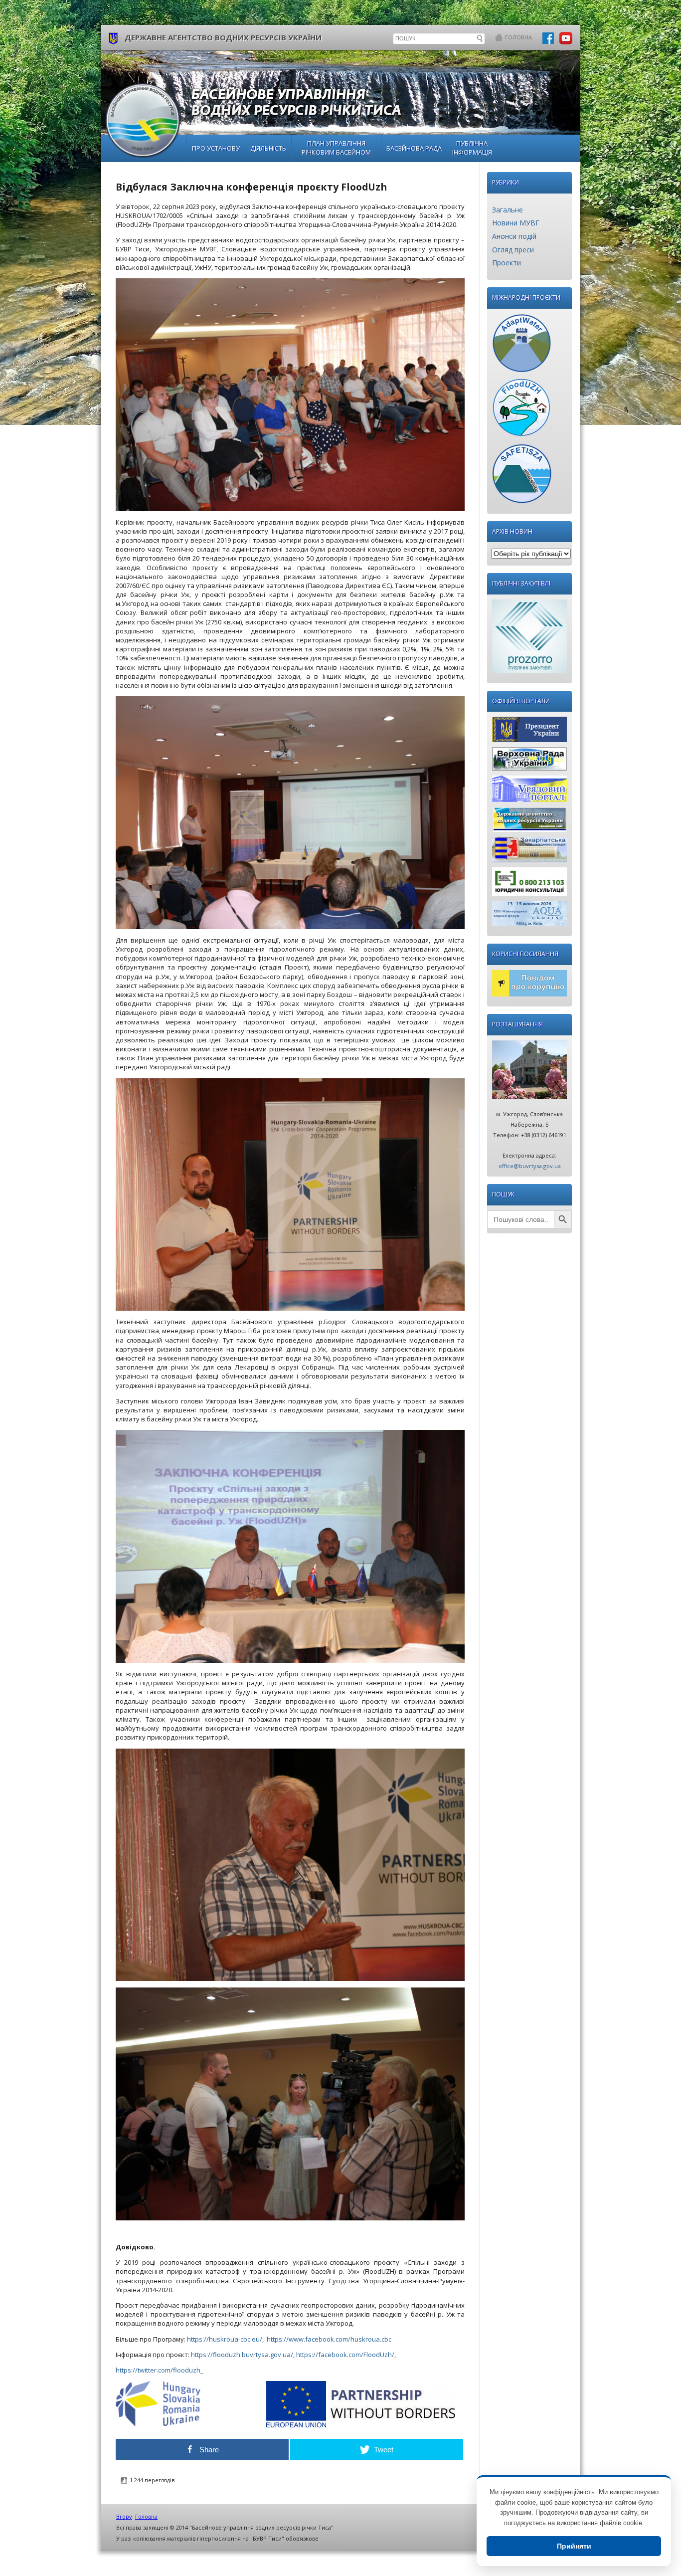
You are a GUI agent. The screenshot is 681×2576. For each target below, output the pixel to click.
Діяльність (268, 148)
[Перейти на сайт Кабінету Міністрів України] (529, 791)
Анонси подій (514, 236)
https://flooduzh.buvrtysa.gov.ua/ (242, 2355)
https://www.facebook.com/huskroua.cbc (329, 2339)
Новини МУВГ (516, 223)
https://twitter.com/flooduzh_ (160, 2370)
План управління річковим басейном (336, 148)
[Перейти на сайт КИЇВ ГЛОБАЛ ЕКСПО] (529, 916)
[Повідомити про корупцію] (529, 986)
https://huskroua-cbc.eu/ (225, 2339)
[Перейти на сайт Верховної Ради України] (529, 761)
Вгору (124, 2516)
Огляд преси (513, 250)
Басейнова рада (414, 148)
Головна (518, 37)
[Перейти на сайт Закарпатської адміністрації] (529, 852)
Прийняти (574, 2546)
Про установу (216, 148)
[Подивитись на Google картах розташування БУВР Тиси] (529, 1072)
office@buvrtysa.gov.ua (530, 1166)
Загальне (508, 210)
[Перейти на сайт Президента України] (529, 732)
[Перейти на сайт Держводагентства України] (529, 822)
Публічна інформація (472, 148)
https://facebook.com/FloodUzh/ (345, 2355)
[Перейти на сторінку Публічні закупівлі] (529, 639)
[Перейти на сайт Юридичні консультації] (529, 884)
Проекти (507, 263)
